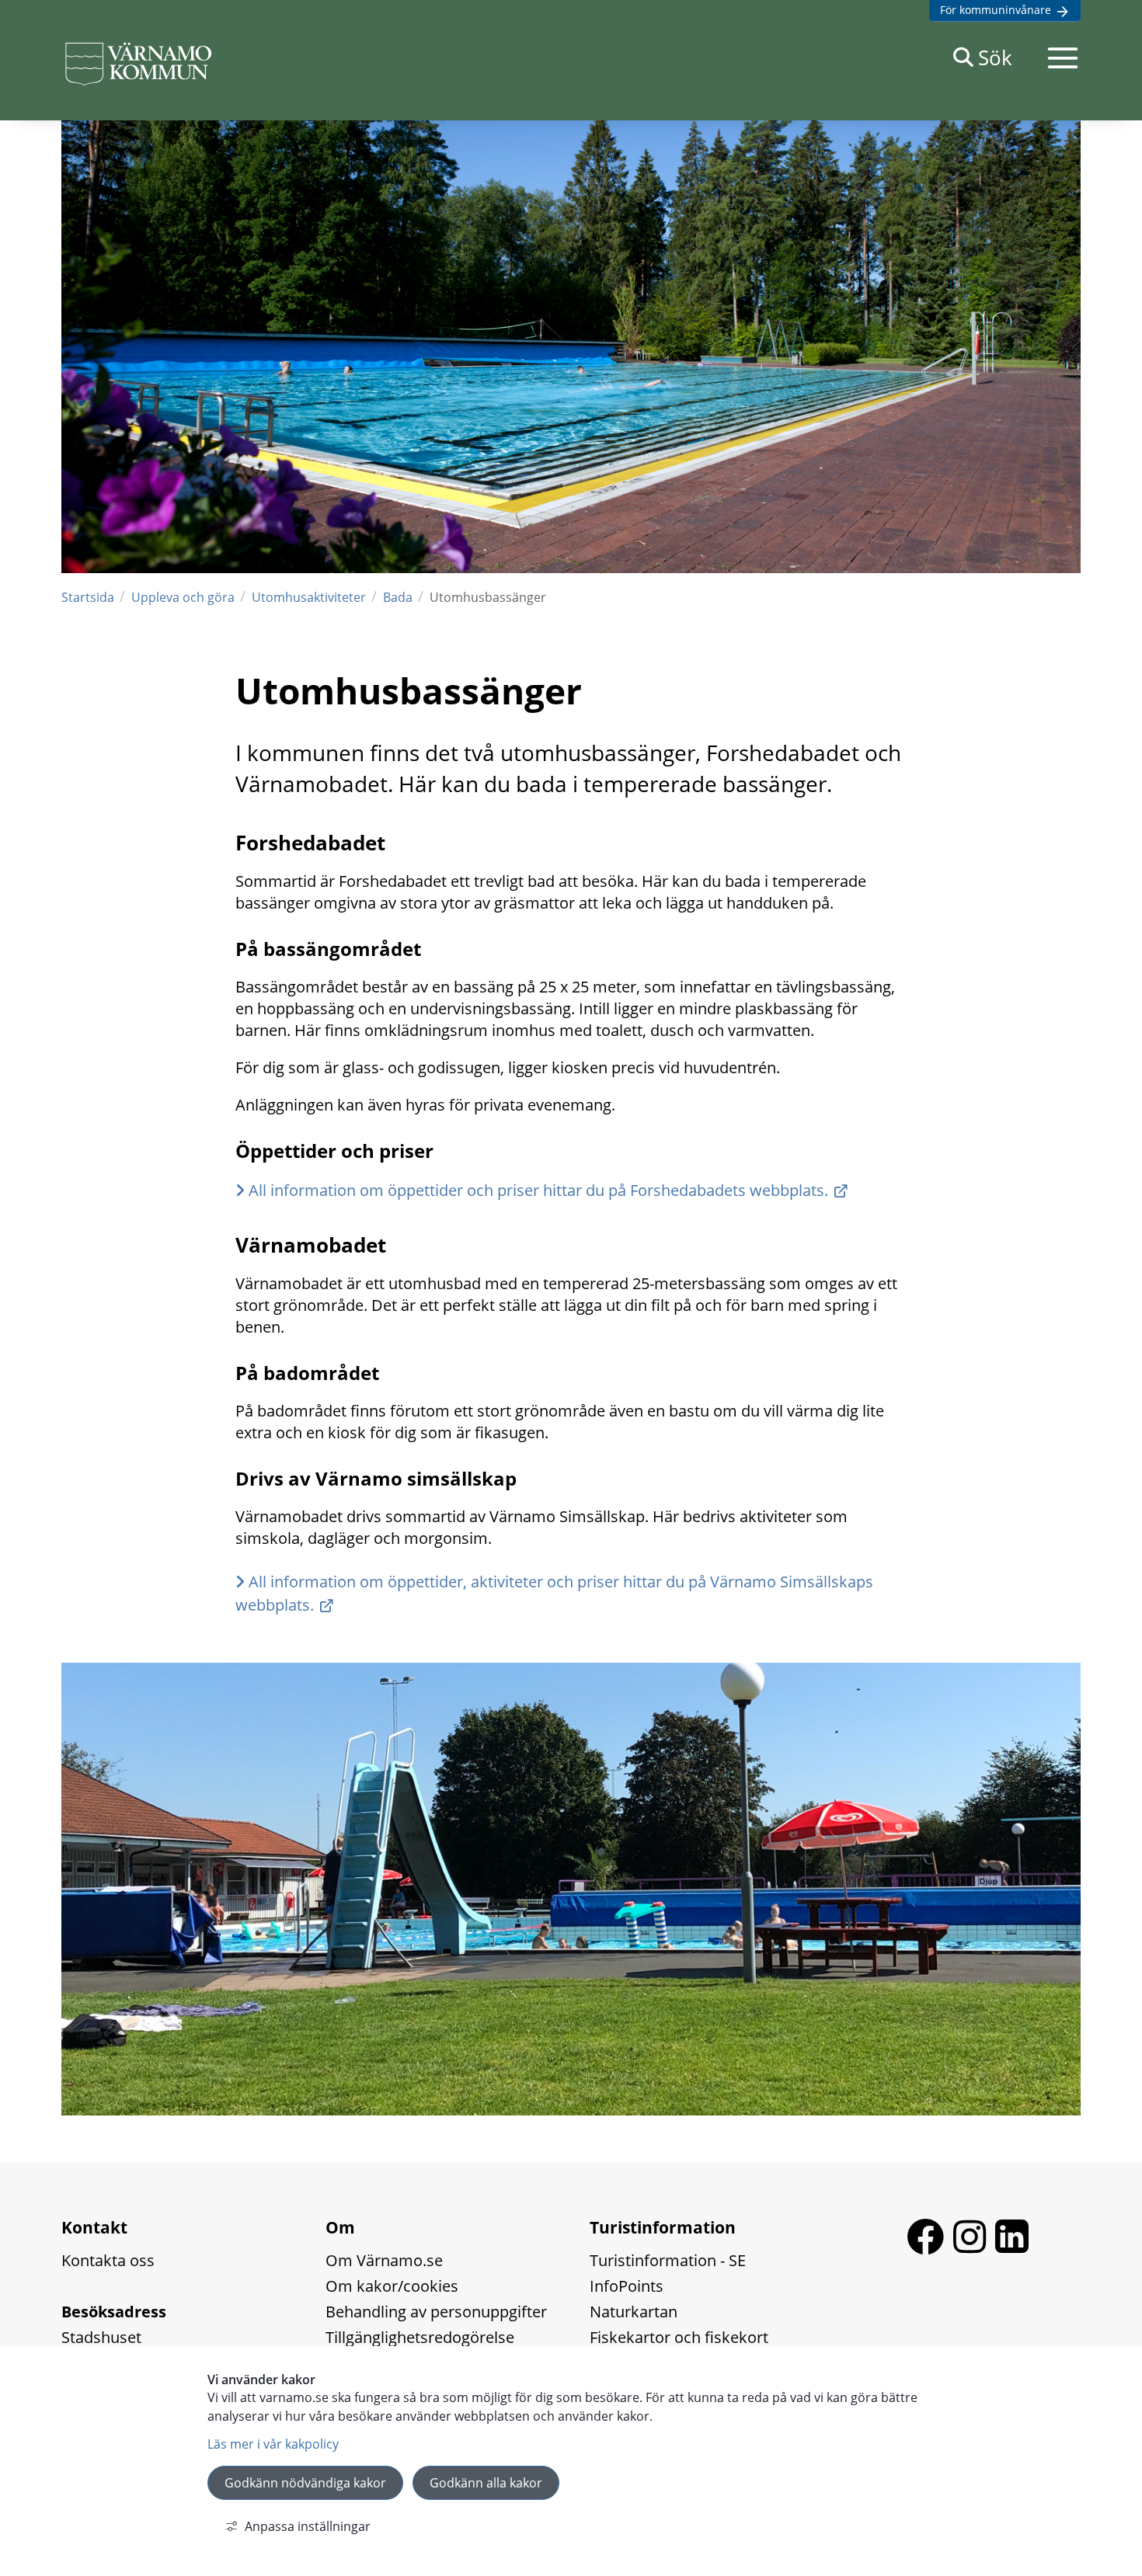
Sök (995, 57)
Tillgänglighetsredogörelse (420, 2337)
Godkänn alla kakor (486, 2483)
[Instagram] (974, 2248)
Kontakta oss (108, 2260)
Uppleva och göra (183, 597)
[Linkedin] (1012, 2248)
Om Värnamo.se (384, 2260)
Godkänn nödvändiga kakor (305, 2483)
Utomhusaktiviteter (309, 597)
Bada (398, 597)
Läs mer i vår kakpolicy (273, 2444)
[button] (1063, 57)
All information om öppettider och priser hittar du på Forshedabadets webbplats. (538, 1190)
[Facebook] (930, 2248)
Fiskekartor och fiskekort (679, 2337)
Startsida (88, 597)
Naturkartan (634, 2312)
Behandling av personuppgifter (436, 2312)
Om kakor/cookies (392, 2286)
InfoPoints (627, 2286)
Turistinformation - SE (668, 2260)
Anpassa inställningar (308, 2526)
